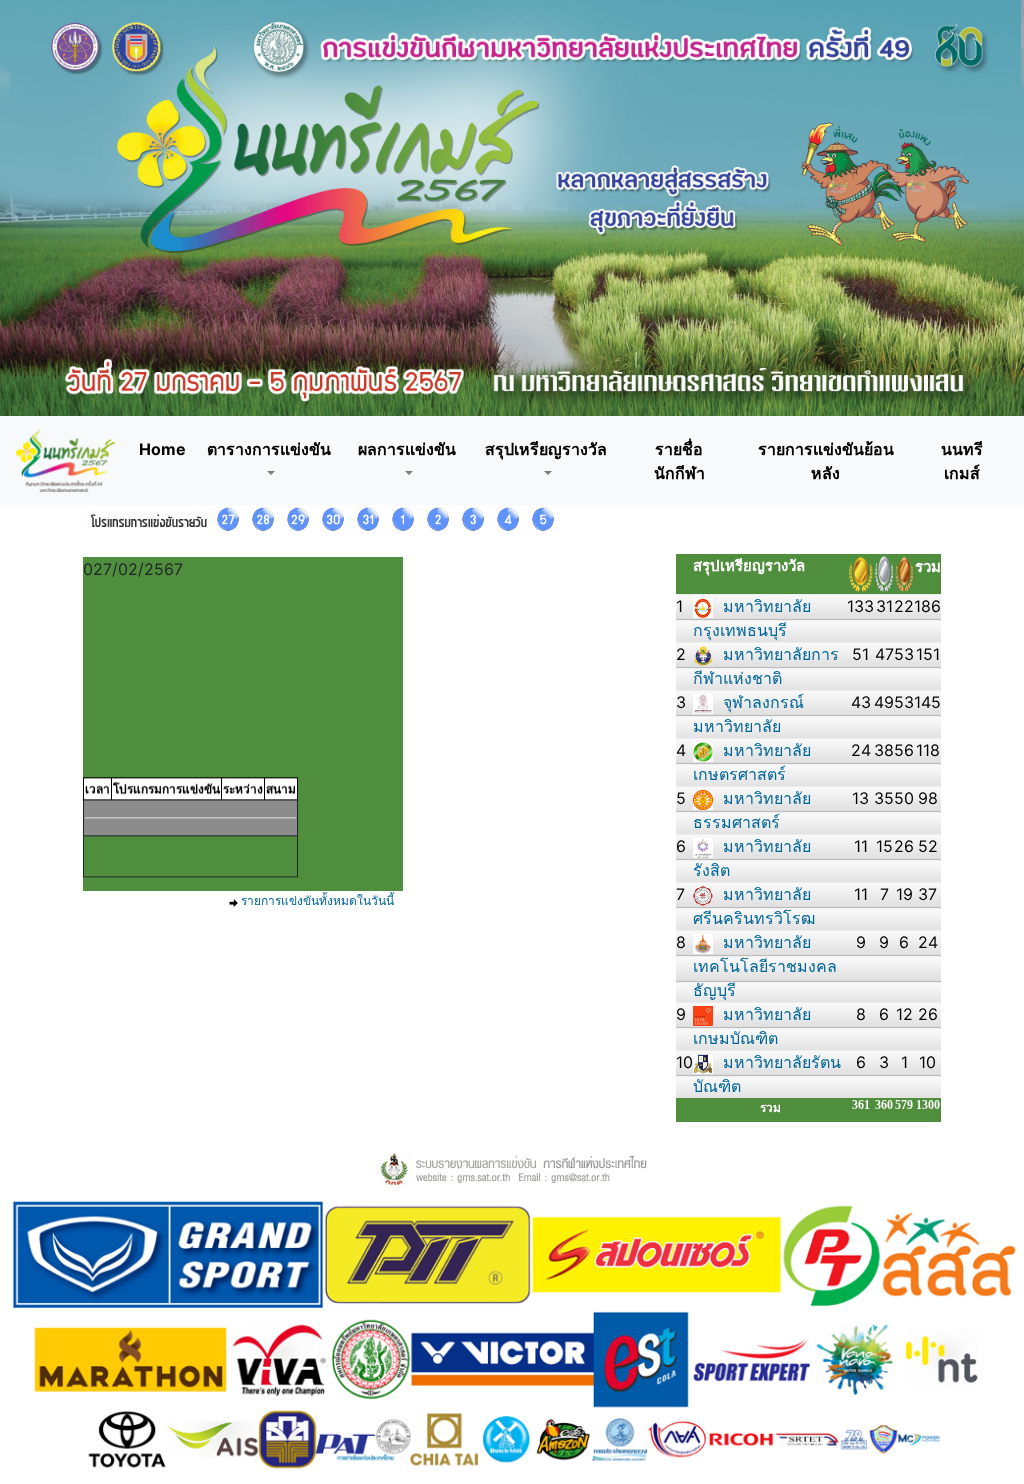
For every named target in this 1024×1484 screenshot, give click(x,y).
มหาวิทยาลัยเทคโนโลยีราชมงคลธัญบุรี (765, 966)
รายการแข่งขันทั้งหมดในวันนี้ (317, 901)
